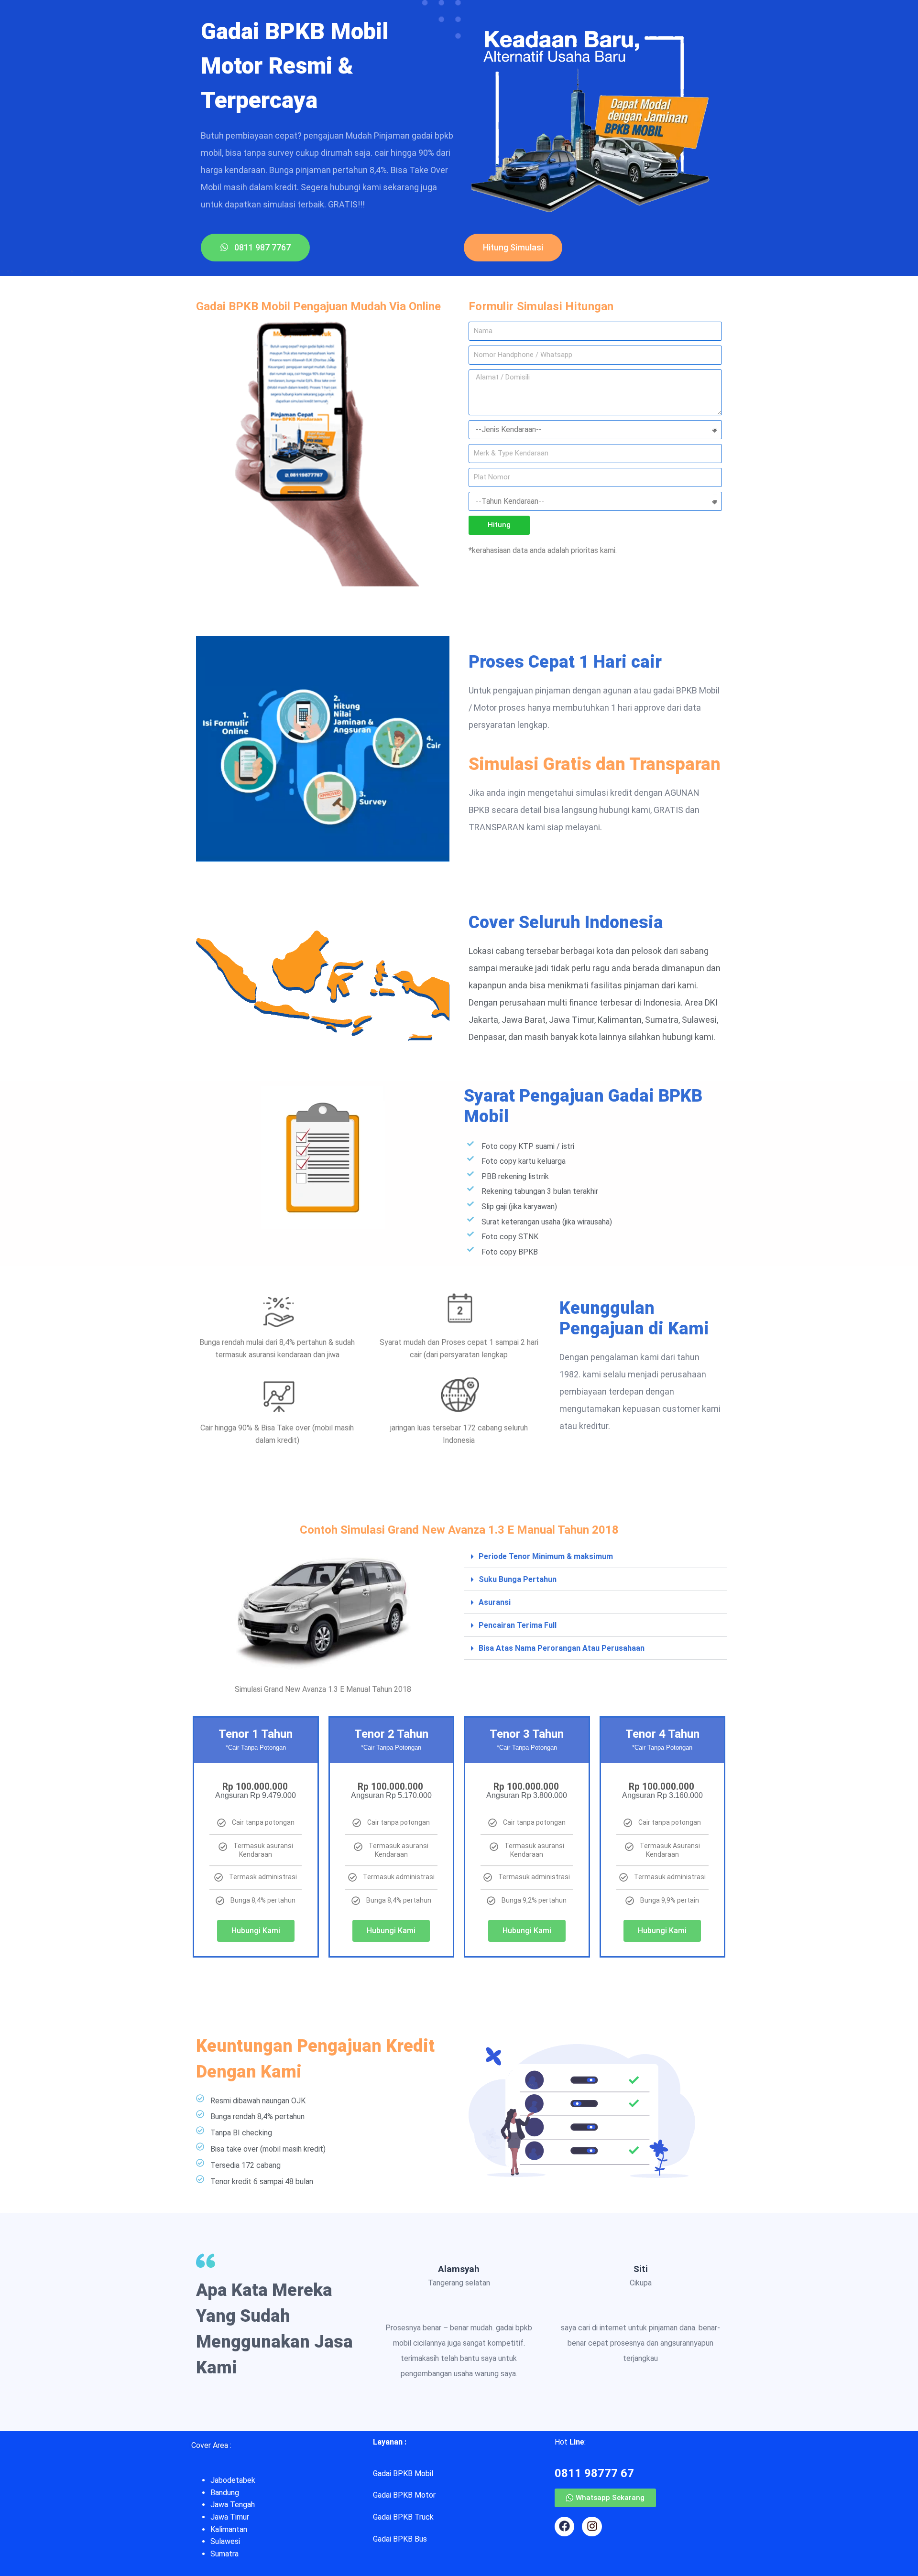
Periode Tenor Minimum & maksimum (546, 1556)
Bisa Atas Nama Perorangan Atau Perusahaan (562, 1648)
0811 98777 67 (594, 2473)
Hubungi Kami (256, 1931)
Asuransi (495, 1602)
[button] (595, 1557)
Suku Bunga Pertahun (518, 1579)
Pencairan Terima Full (518, 1625)
